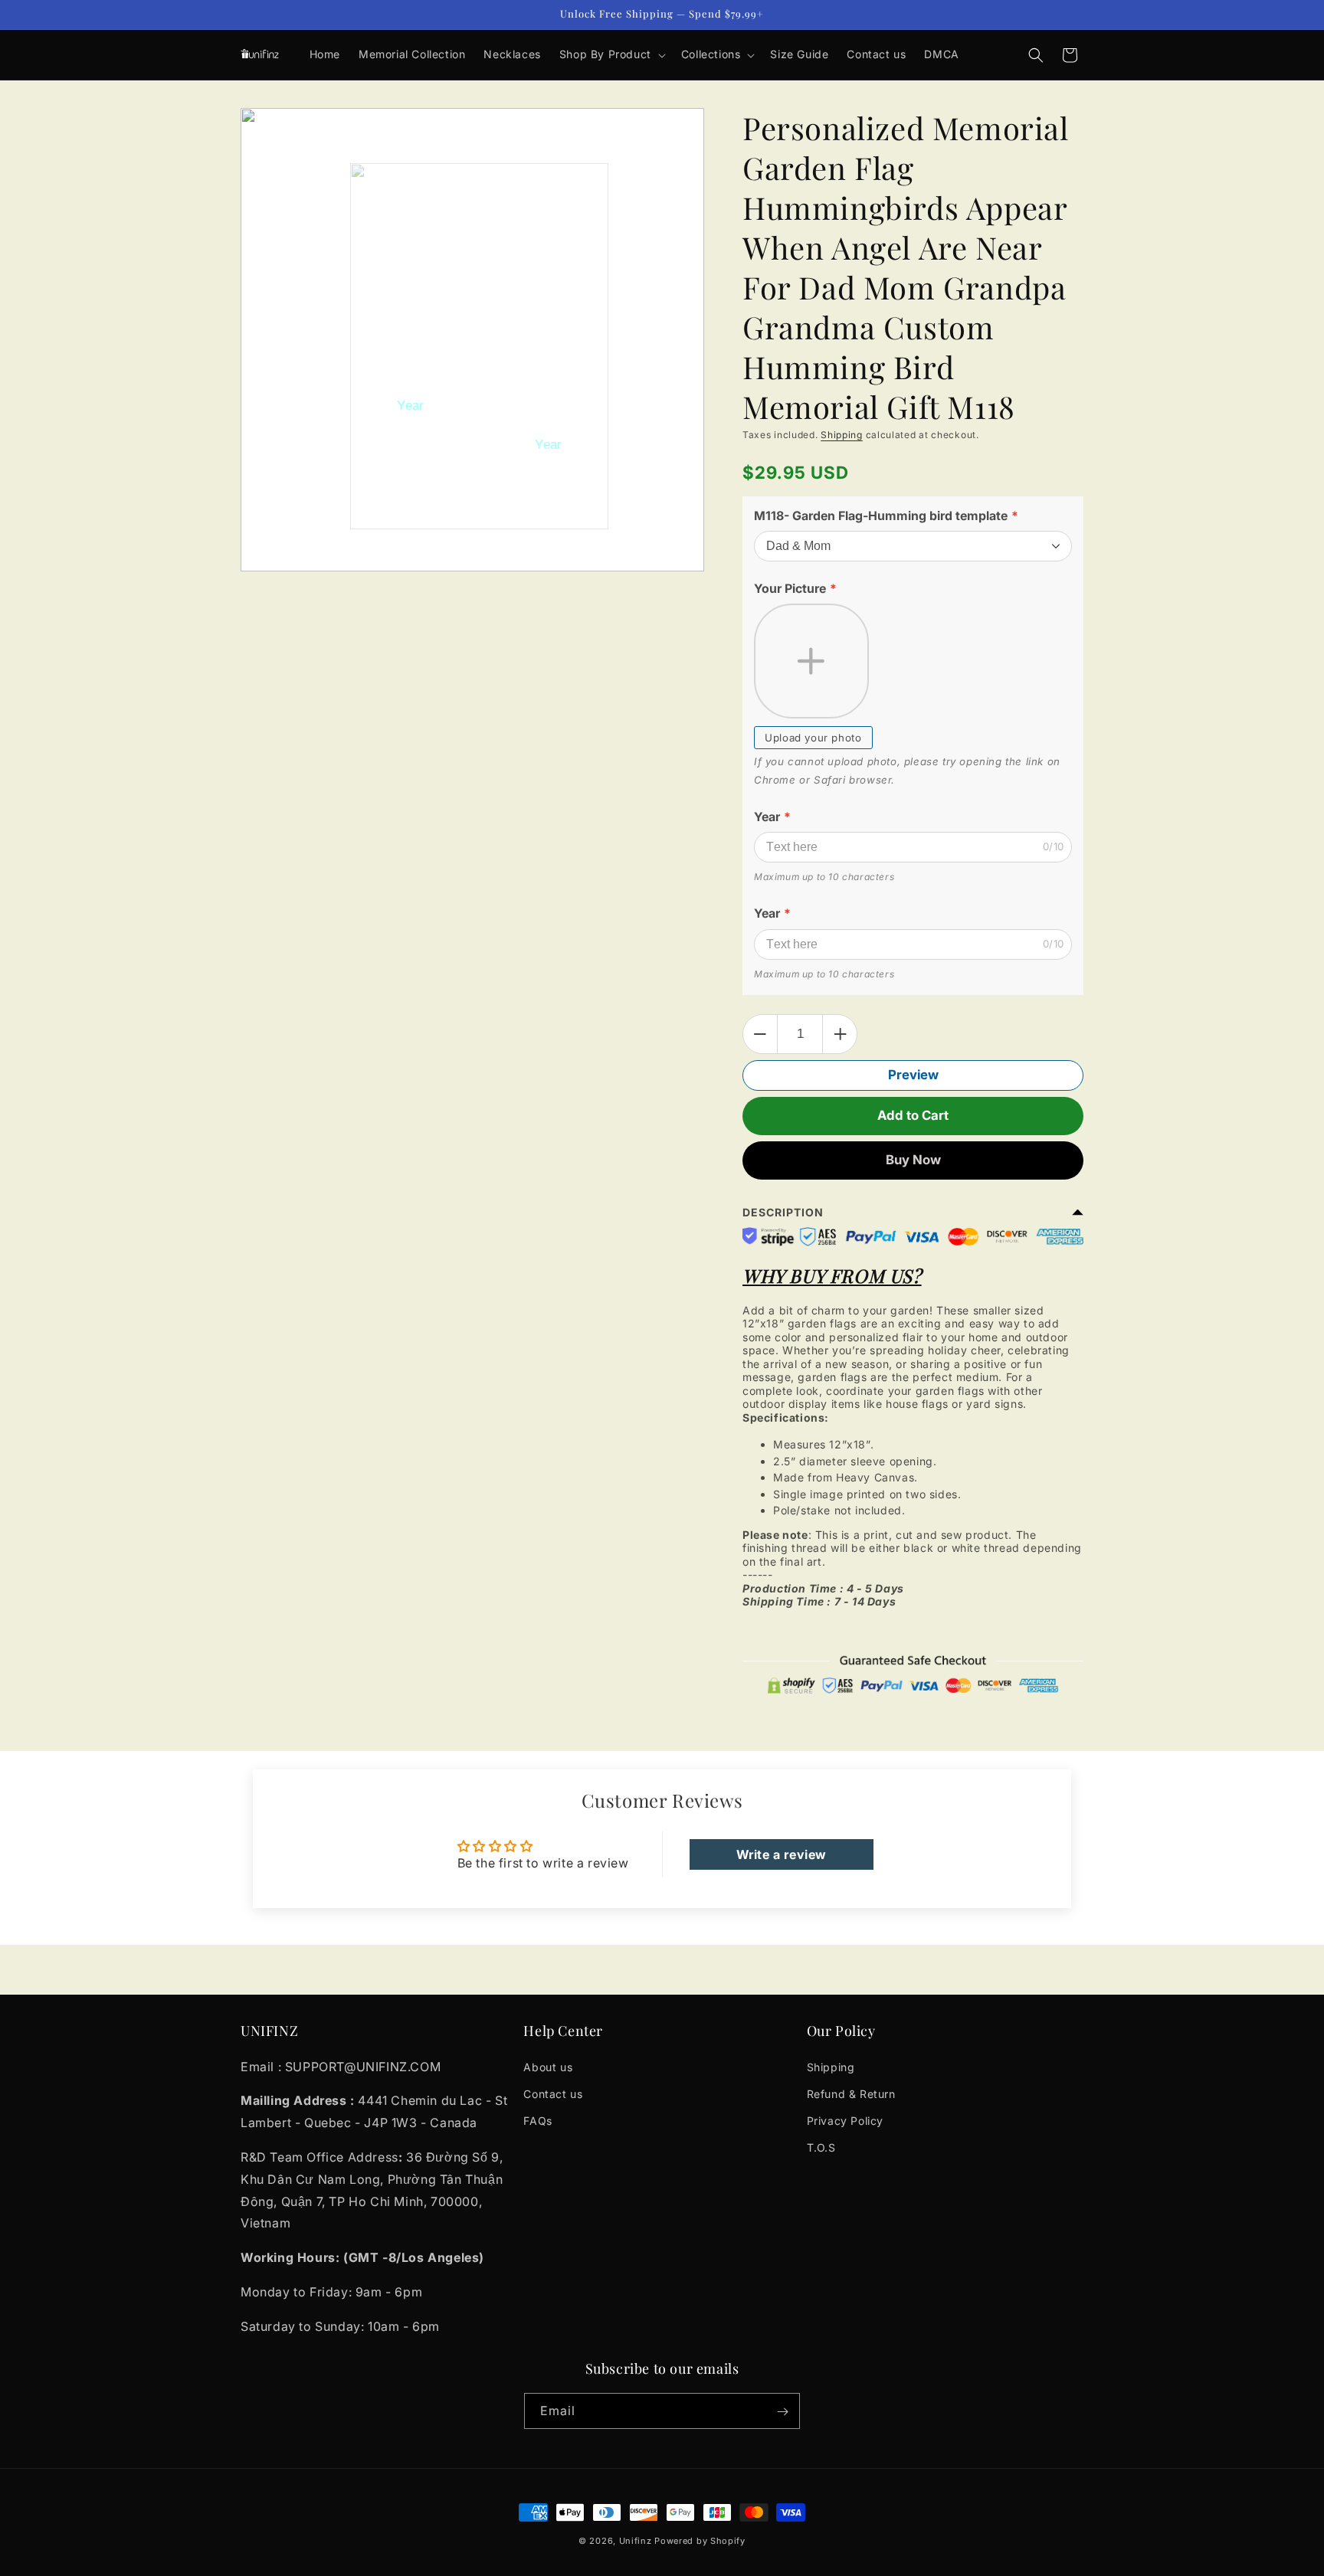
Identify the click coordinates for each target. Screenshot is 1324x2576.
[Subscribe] (782, 2412)
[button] (611, 54)
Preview (913, 1075)
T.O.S (821, 2147)
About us (548, 2066)
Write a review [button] (782, 1854)
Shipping (842, 435)
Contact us (553, 2093)
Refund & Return (851, 2093)
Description (783, 1212)
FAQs (537, 2121)
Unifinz (636, 2541)
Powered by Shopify (700, 2541)
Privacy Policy (845, 2121)
